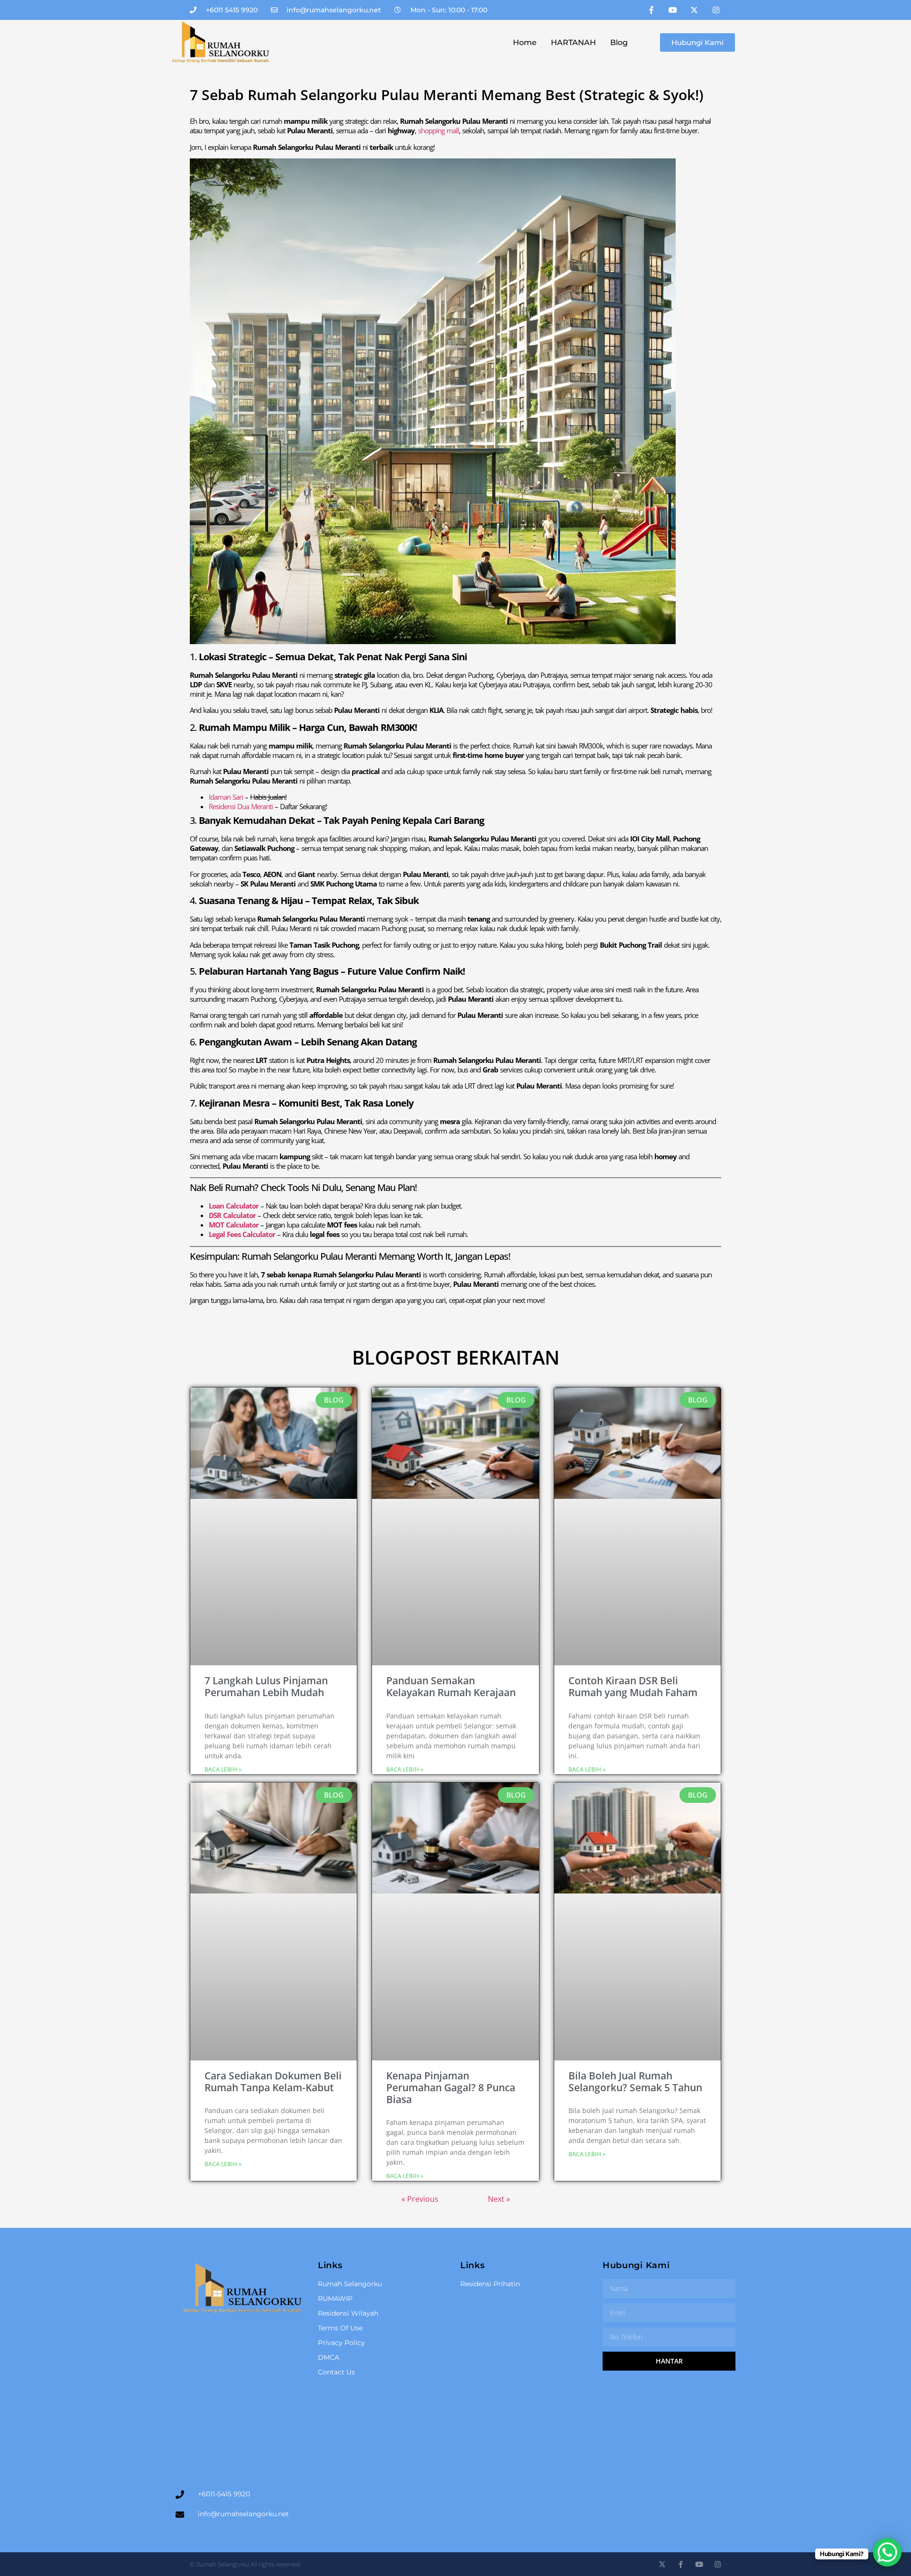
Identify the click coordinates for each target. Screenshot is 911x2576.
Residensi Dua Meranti (241, 806)
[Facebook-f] (651, 10)
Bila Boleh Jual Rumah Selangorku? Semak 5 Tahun (635, 2082)
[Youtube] (673, 10)
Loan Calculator (234, 1206)
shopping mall (438, 130)
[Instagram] (716, 10)
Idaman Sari (227, 797)
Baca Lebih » (223, 1769)
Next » (499, 2199)
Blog (619, 42)
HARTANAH (573, 42)
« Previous (420, 2199)
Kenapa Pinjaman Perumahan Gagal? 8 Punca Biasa (451, 2087)
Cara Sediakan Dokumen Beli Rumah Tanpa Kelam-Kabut (273, 2082)
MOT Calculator (234, 1225)
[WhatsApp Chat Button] (887, 2552)
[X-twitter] (694, 10)
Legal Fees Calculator (242, 1234)
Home (525, 42)
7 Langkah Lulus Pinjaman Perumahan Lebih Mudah (266, 1686)
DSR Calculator (232, 1215)
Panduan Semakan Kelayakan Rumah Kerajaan (451, 1686)
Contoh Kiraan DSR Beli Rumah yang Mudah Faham (633, 1686)
